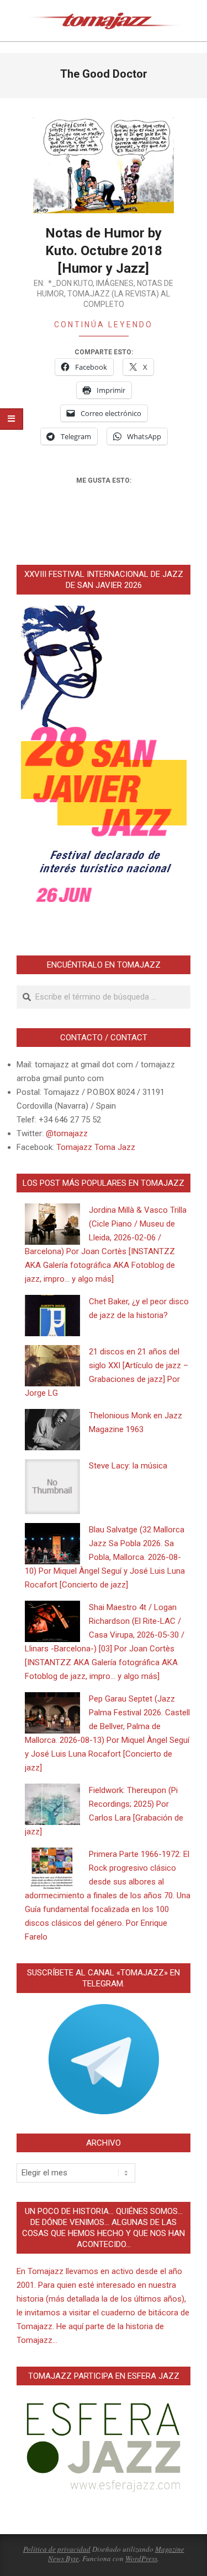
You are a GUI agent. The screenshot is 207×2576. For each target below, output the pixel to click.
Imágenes (115, 283)
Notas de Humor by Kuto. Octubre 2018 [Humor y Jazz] (104, 251)
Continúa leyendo (104, 325)
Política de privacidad (57, 2549)
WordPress (141, 2558)
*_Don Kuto (70, 283)
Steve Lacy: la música (128, 1466)
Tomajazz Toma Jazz (96, 1147)
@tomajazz (67, 1133)
